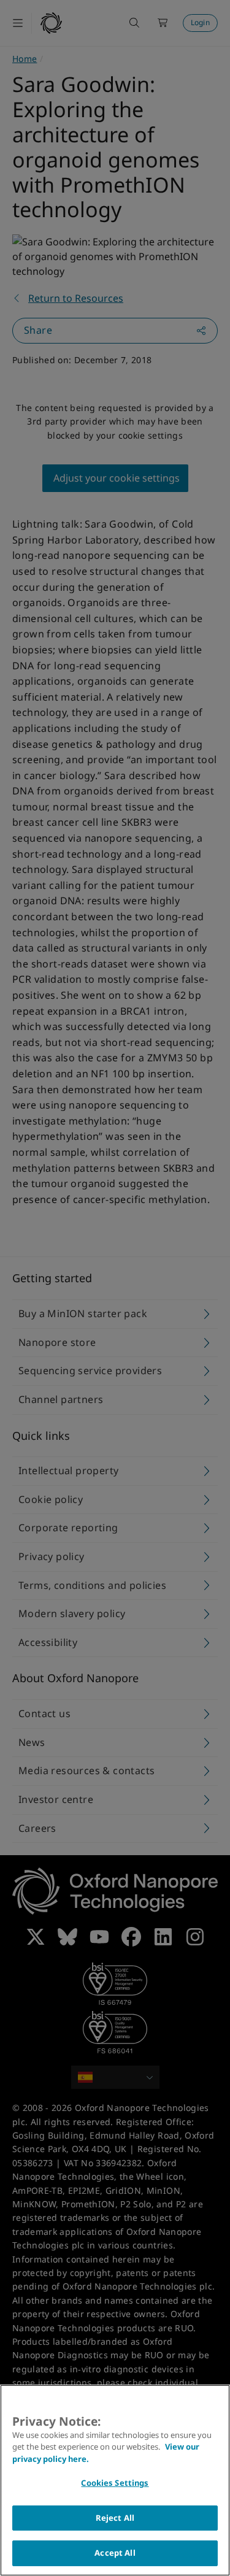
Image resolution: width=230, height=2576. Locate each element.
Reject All (115, 2518)
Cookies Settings (115, 2483)
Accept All (115, 2553)
